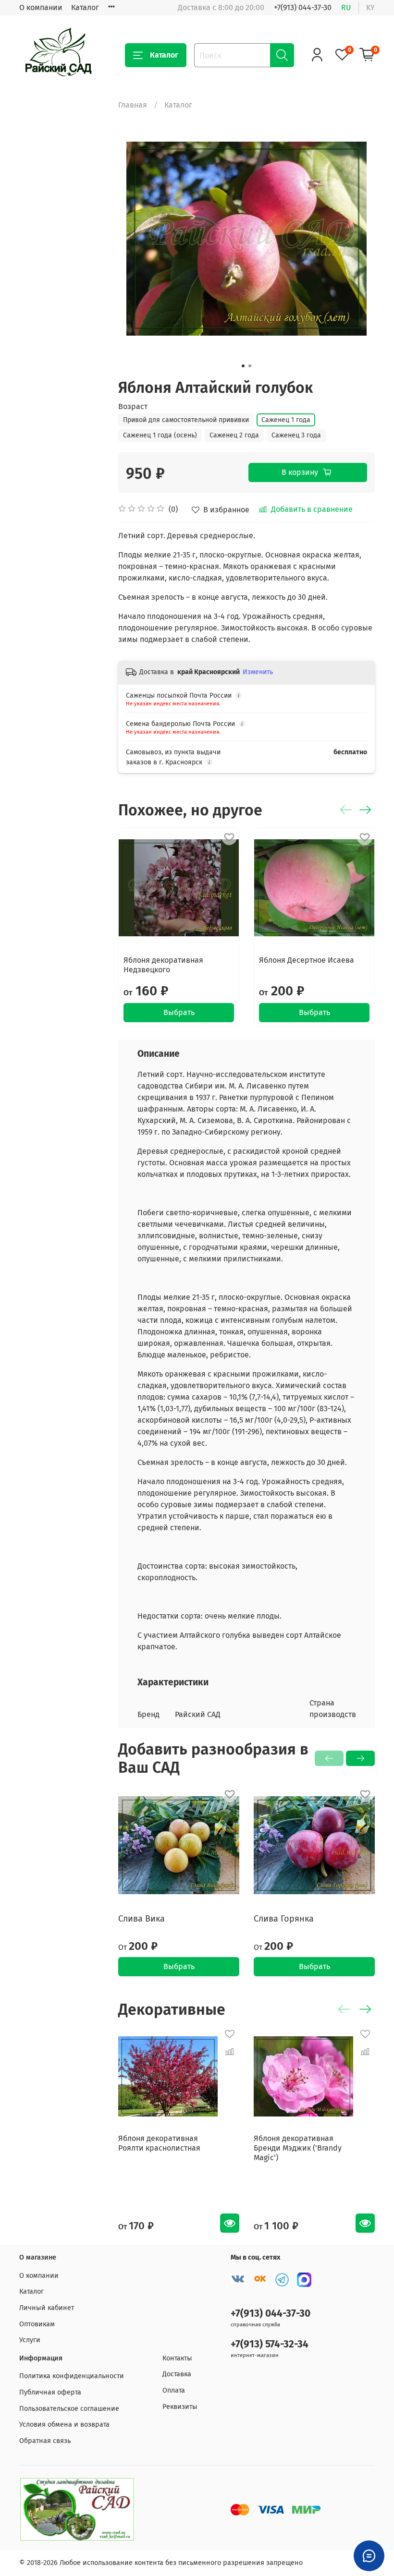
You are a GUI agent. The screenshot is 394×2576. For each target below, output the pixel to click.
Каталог (85, 7)
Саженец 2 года (234, 435)
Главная (133, 105)
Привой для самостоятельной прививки (186, 420)
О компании (41, 7)
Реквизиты (180, 2407)
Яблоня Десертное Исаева (307, 960)
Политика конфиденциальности (72, 2376)
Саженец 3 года (296, 435)
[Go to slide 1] (243, 366)
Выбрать (179, 1012)
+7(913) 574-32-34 (270, 2344)
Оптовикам (37, 2324)
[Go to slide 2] (250, 366)
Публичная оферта (50, 2392)
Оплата (174, 2390)
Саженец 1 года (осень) (160, 435)
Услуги (30, 2340)
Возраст (133, 406)
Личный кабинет (47, 2308)
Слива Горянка (284, 1919)
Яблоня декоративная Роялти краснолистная (159, 2143)
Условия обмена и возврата (64, 2425)
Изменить (258, 672)
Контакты (177, 2358)
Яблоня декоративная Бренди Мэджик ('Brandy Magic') (298, 2148)
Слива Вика (142, 1919)
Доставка (177, 2374)
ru (346, 7)
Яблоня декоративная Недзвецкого (163, 965)
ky (370, 7)
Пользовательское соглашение (69, 2409)
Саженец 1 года (286, 420)
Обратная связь (45, 2441)
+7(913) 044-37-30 (303, 7)
